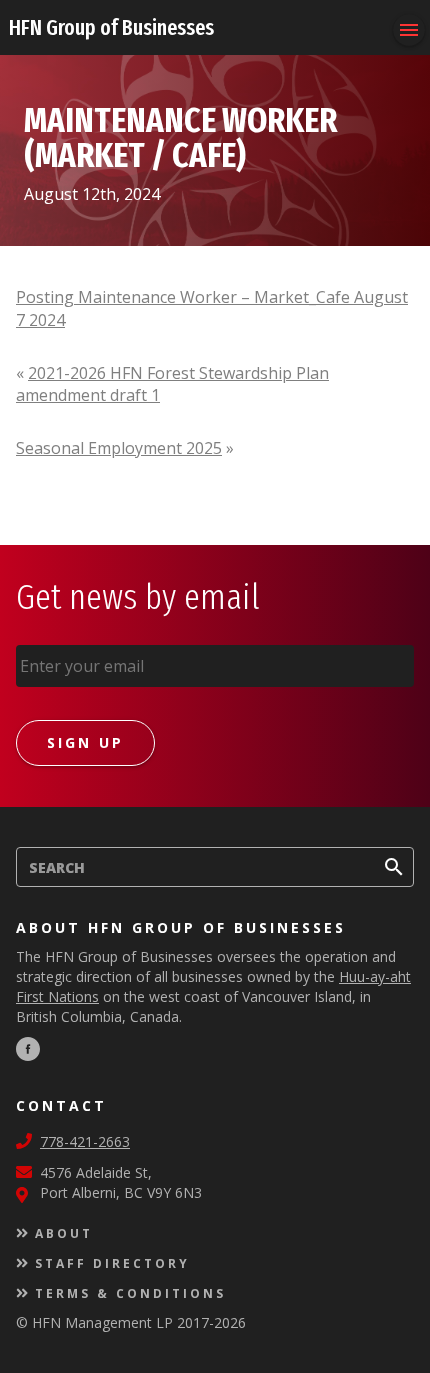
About (64, 1233)
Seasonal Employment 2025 (119, 448)
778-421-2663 (85, 1141)
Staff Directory (112, 1263)
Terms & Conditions (130, 1293)
